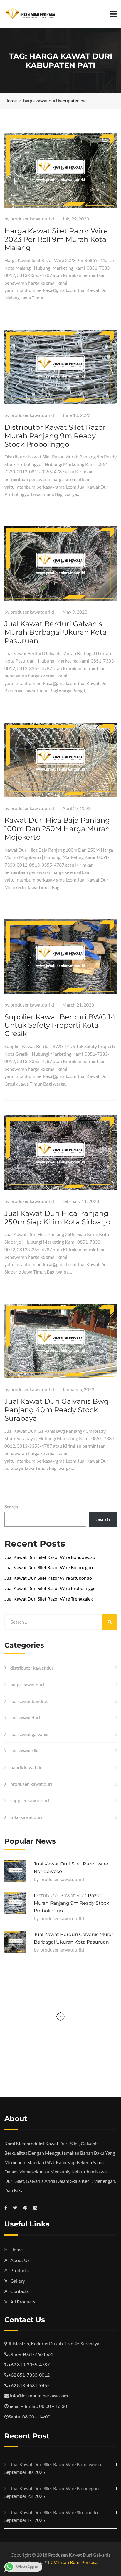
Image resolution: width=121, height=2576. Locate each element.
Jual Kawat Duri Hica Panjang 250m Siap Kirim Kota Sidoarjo (57, 1218)
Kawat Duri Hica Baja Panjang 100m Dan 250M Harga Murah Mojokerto (57, 829)
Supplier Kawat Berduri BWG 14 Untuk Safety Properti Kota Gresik (60, 1025)
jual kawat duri (25, 1717)
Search (11, 1506)
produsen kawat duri (31, 1784)
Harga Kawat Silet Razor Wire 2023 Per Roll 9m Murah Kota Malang (56, 239)
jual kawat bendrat (29, 1701)
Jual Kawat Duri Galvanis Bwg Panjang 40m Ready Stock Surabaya (57, 1410)
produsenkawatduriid (32, 219)
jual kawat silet (25, 1751)
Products (20, 2270)
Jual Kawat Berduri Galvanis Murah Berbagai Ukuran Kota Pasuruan (56, 632)
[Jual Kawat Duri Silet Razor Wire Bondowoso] (15, 1871)
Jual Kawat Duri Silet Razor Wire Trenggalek (49, 1599)
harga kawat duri (27, 1684)
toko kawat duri (26, 1817)
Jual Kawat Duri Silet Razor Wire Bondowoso (50, 1557)
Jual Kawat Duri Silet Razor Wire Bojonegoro (49, 1567)
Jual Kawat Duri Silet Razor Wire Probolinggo (50, 1588)
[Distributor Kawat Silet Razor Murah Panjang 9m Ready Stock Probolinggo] (15, 1903)
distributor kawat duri (32, 1668)
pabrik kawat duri (28, 1767)
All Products (23, 2302)
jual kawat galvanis (29, 1734)
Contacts (20, 2291)
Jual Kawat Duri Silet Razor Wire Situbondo (48, 1578)
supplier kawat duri (30, 1800)
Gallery (18, 2281)
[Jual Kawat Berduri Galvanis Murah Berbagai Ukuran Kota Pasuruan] (15, 1942)
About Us (20, 2260)
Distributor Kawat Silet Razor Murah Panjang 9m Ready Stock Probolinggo (55, 436)
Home (16, 2249)
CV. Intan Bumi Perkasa (74, 2562)
